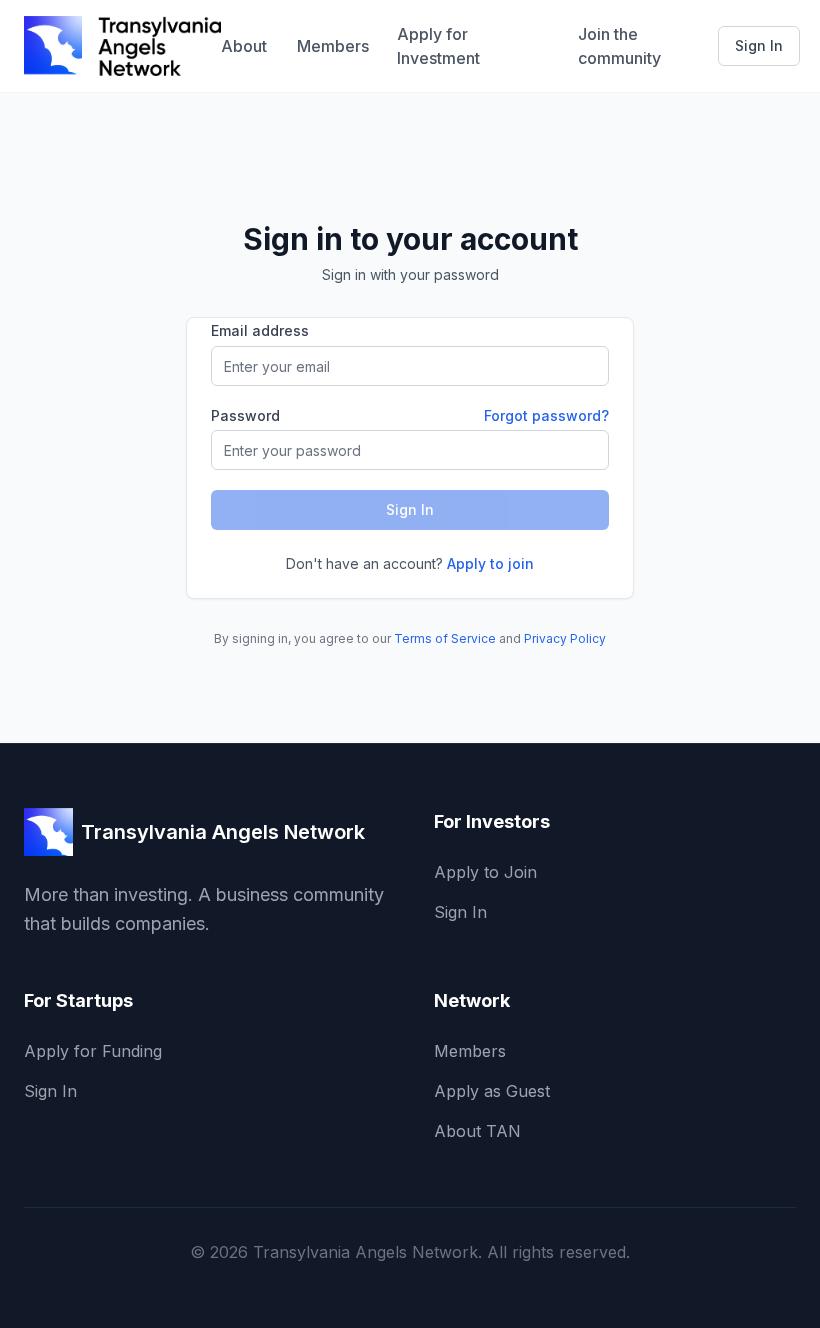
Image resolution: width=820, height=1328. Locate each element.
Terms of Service (445, 638)
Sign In (759, 45)
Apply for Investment (438, 46)
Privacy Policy (565, 638)
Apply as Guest (492, 1091)
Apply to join (490, 563)
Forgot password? (546, 415)
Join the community (619, 46)
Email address (260, 330)
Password (245, 416)
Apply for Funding (93, 1051)
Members (331, 46)
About (243, 46)
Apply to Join (485, 872)
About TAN (477, 1131)
